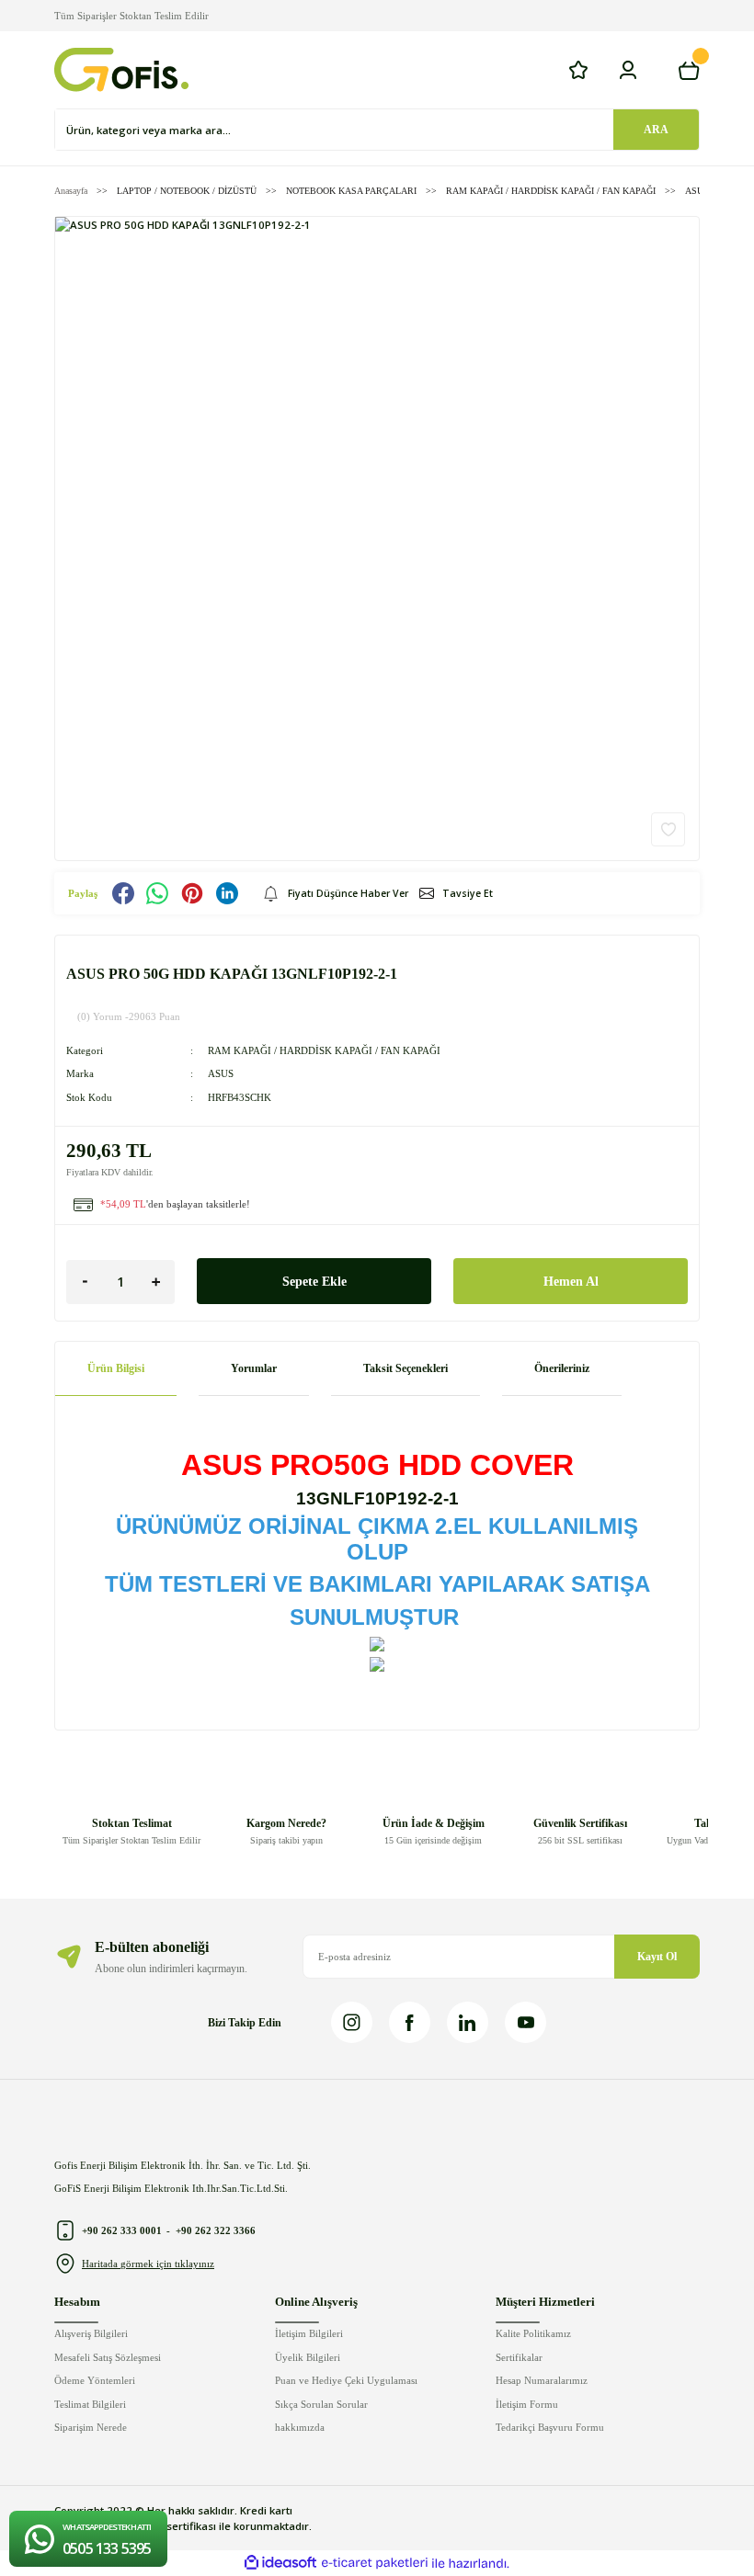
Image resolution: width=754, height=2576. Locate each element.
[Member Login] (628, 70)
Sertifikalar (519, 2357)
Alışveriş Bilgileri (91, 2333)
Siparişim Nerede (91, 2427)
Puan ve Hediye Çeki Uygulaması (346, 2380)
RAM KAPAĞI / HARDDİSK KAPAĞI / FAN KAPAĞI (324, 1050)
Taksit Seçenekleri (406, 1368)
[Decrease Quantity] (85, 1282)
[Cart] (689, 70)
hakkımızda (300, 2427)
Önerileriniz (562, 1368)
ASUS (221, 1073)
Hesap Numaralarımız (542, 2380)
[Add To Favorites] (668, 829)
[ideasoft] (280, 2563)
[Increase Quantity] (156, 1282)
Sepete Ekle (314, 1281)
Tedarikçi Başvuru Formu (550, 2427)
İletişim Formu (527, 2404)
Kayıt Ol (657, 1957)
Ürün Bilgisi (116, 1368)
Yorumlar (254, 1368)
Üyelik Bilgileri (308, 2357)
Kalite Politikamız (533, 2333)
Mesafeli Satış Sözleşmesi (108, 2357)
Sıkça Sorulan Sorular (321, 2404)
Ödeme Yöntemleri (95, 2380)
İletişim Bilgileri (309, 2333)
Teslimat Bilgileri (90, 2404)
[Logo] (121, 70)
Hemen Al (571, 1281)
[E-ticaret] (375, 2564)
